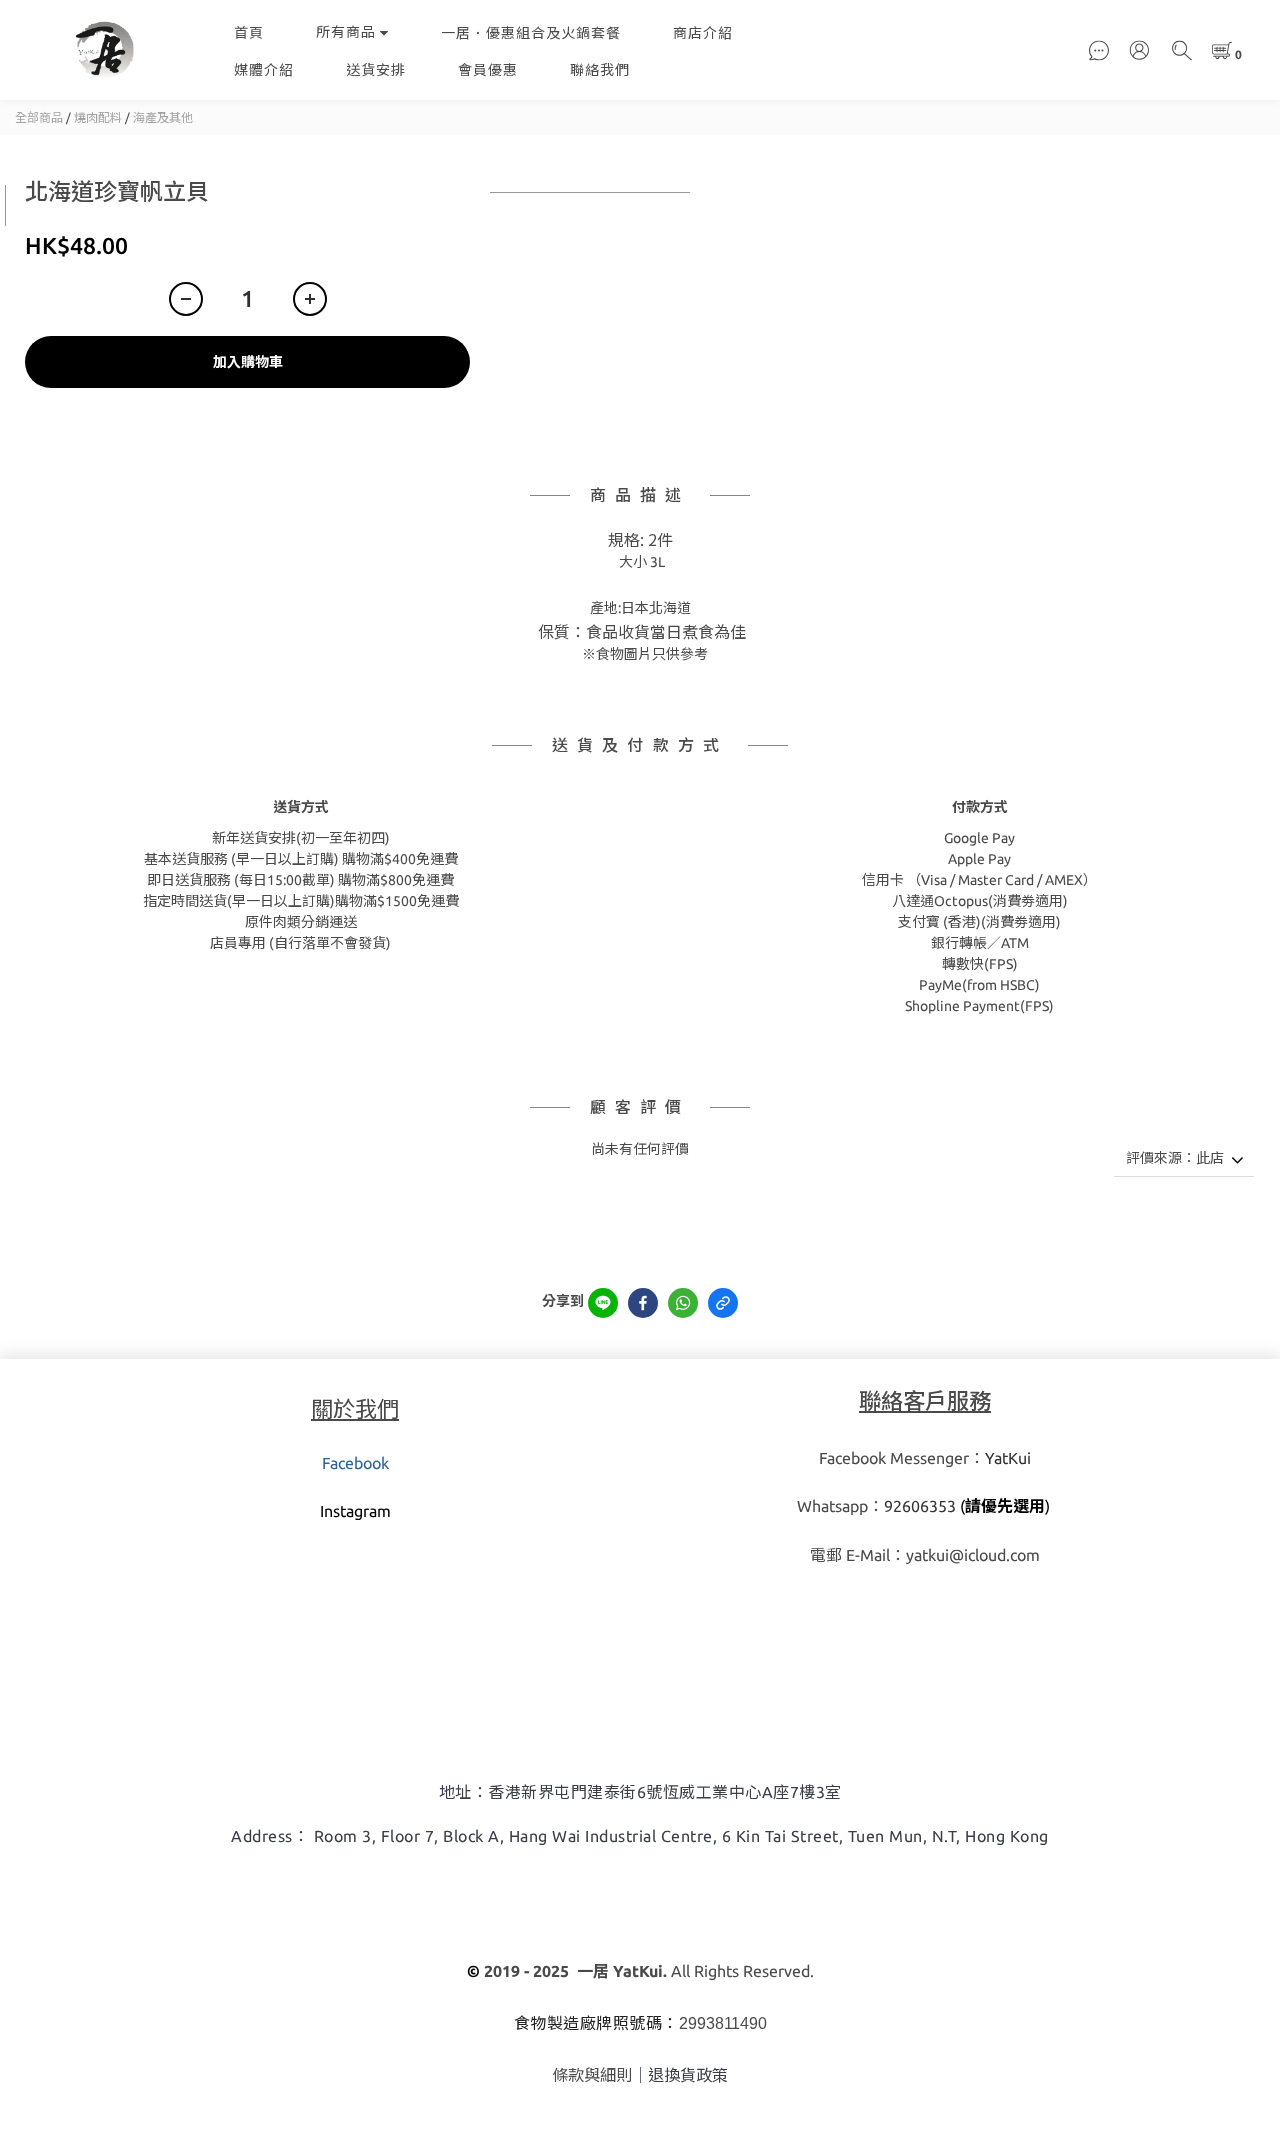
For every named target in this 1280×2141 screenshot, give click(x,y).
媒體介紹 (264, 70)
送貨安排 (376, 70)
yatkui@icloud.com (973, 1555)
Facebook (355, 1463)
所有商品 (346, 32)
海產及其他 (163, 117)
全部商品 (39, 117)
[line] (603, 1303)
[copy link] (723, 1303)
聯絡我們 (600, 70)
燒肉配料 (98, 117)
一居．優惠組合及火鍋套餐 (531, 33)
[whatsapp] (683, 1303)
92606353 (920, 1506)
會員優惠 (488, 70)
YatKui (1008, 1458)
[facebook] (643, 1303)
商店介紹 (703, 33)
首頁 (249, 33)
